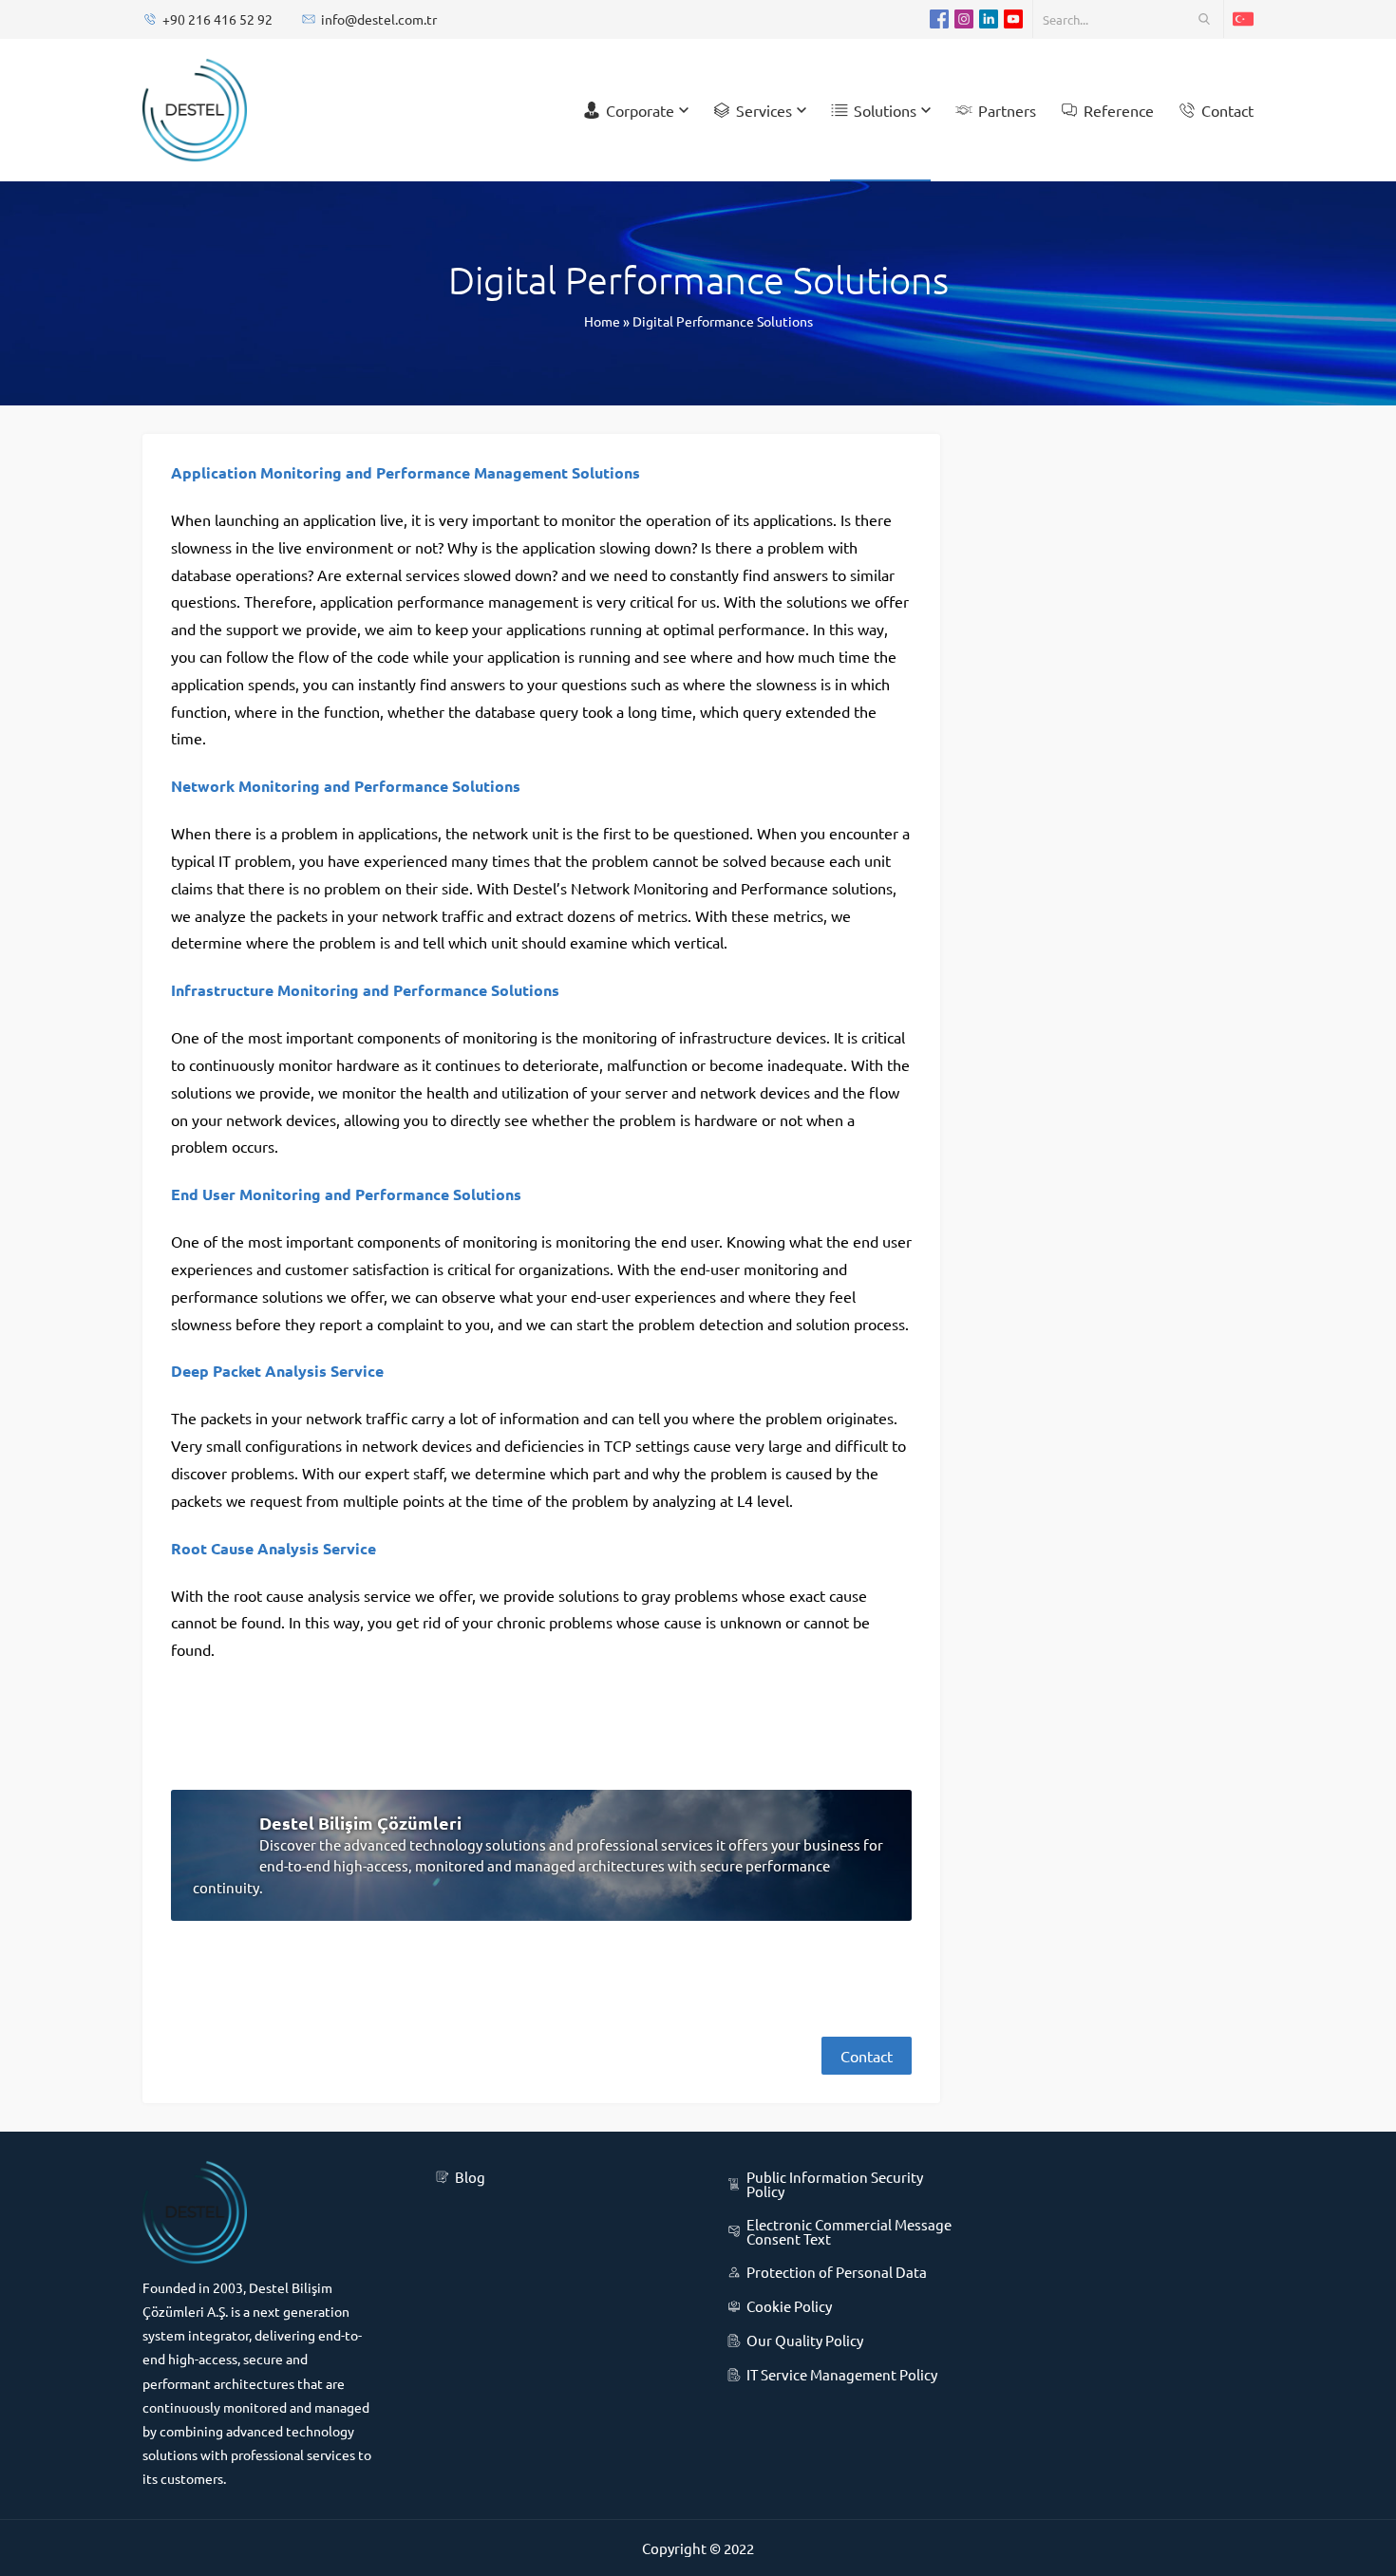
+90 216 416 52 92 (217, 19)
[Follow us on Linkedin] (989, 19)
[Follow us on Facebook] (939, 19)
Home (602, 321)
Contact (867, 2056)
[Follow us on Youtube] (1013, 19)
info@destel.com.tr (379, 19)
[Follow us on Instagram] (964, 19)
